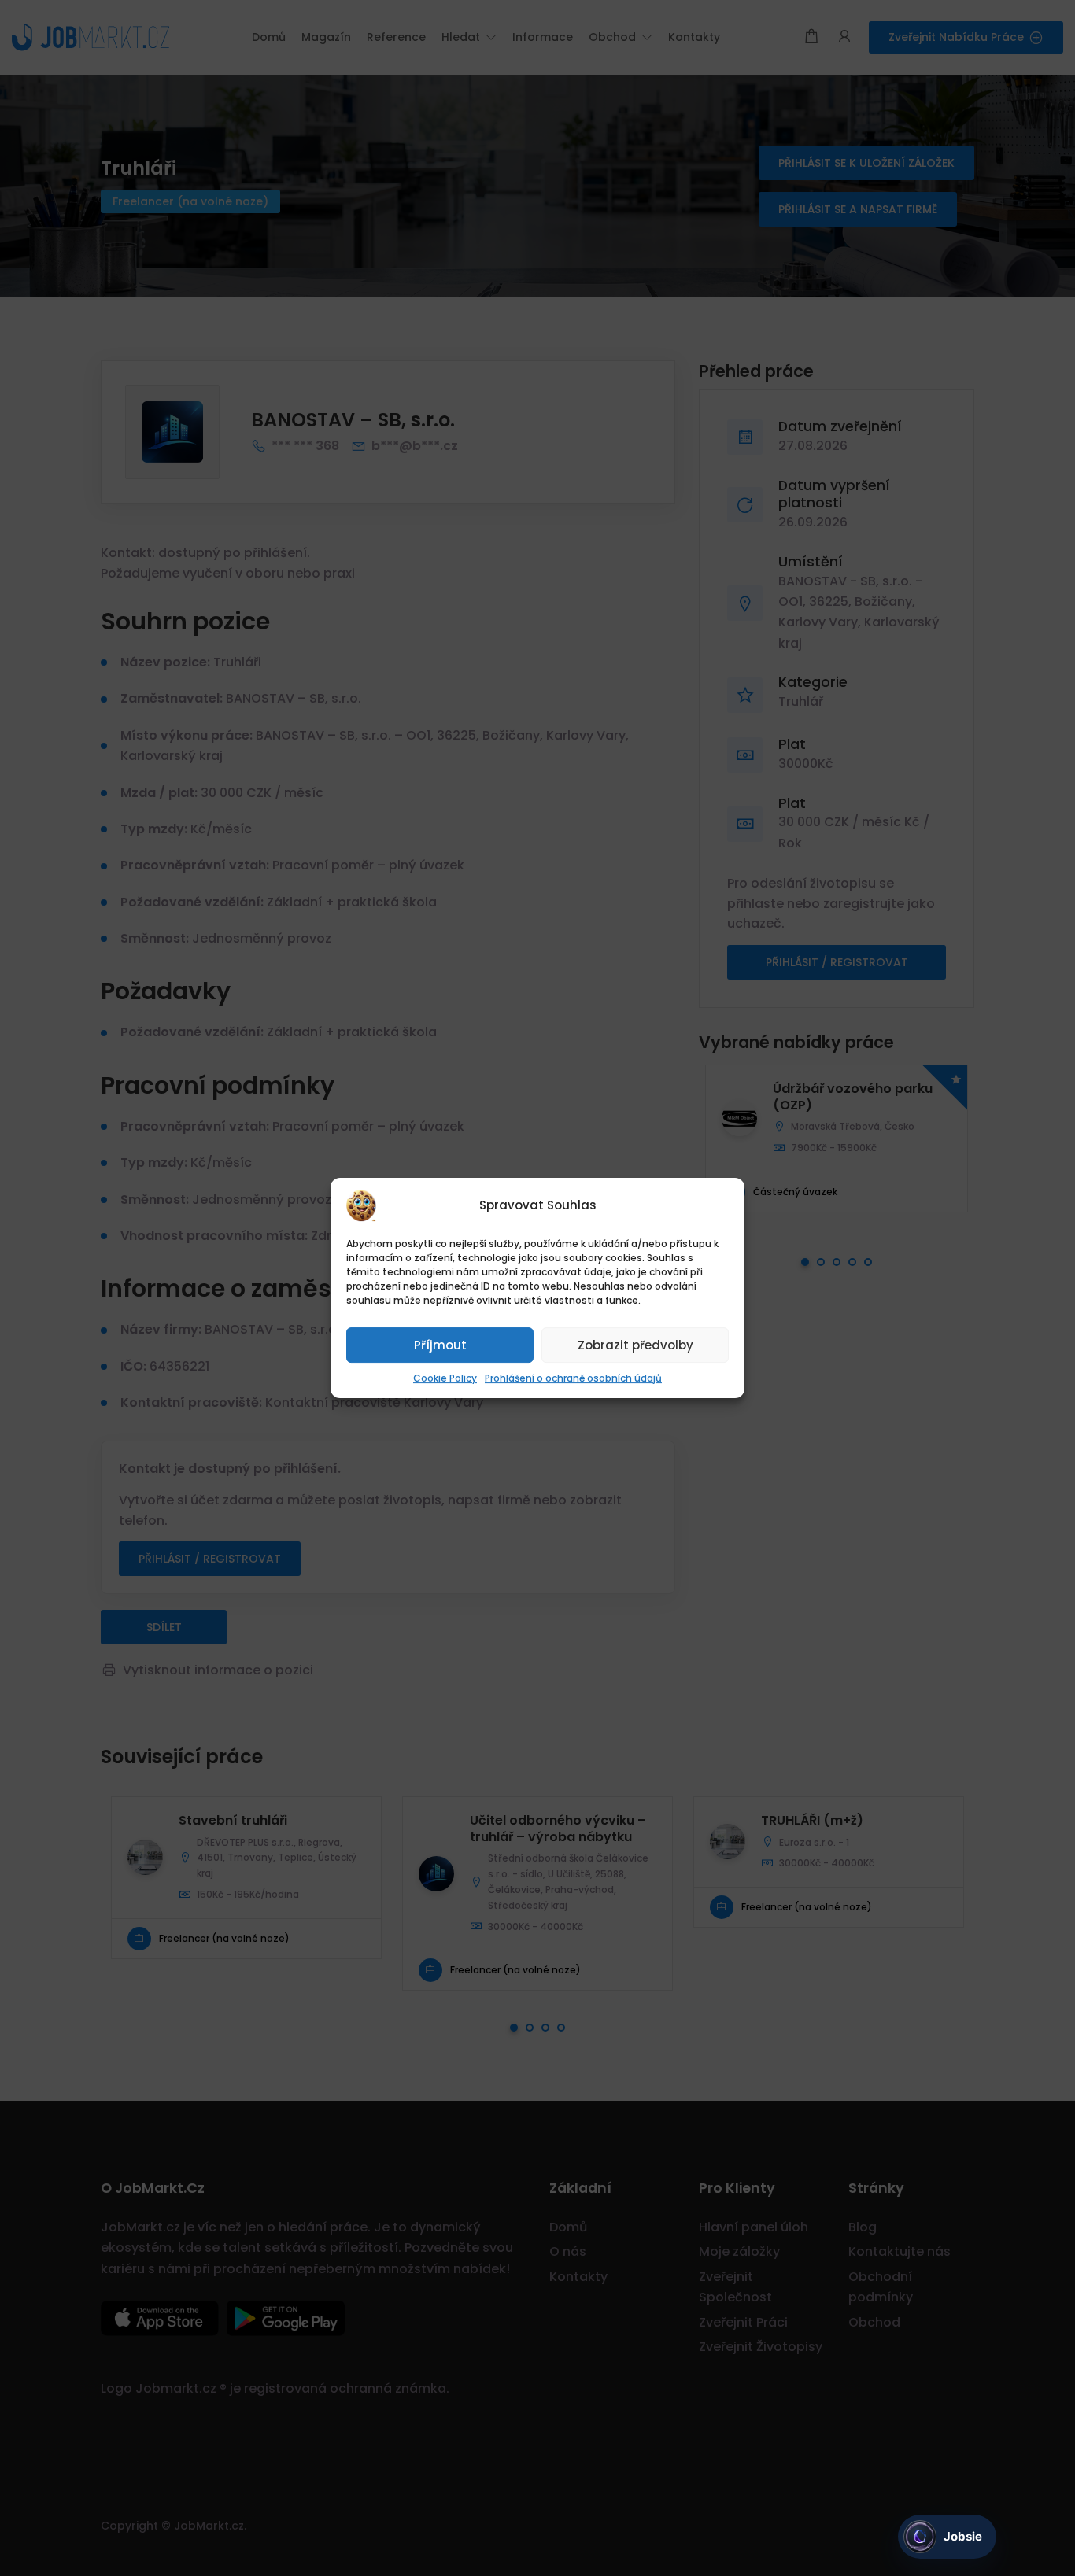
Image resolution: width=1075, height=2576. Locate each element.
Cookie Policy (445, 1378)
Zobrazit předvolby (635, 1345)
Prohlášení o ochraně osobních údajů (573, 1378)
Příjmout (440, 1345)
